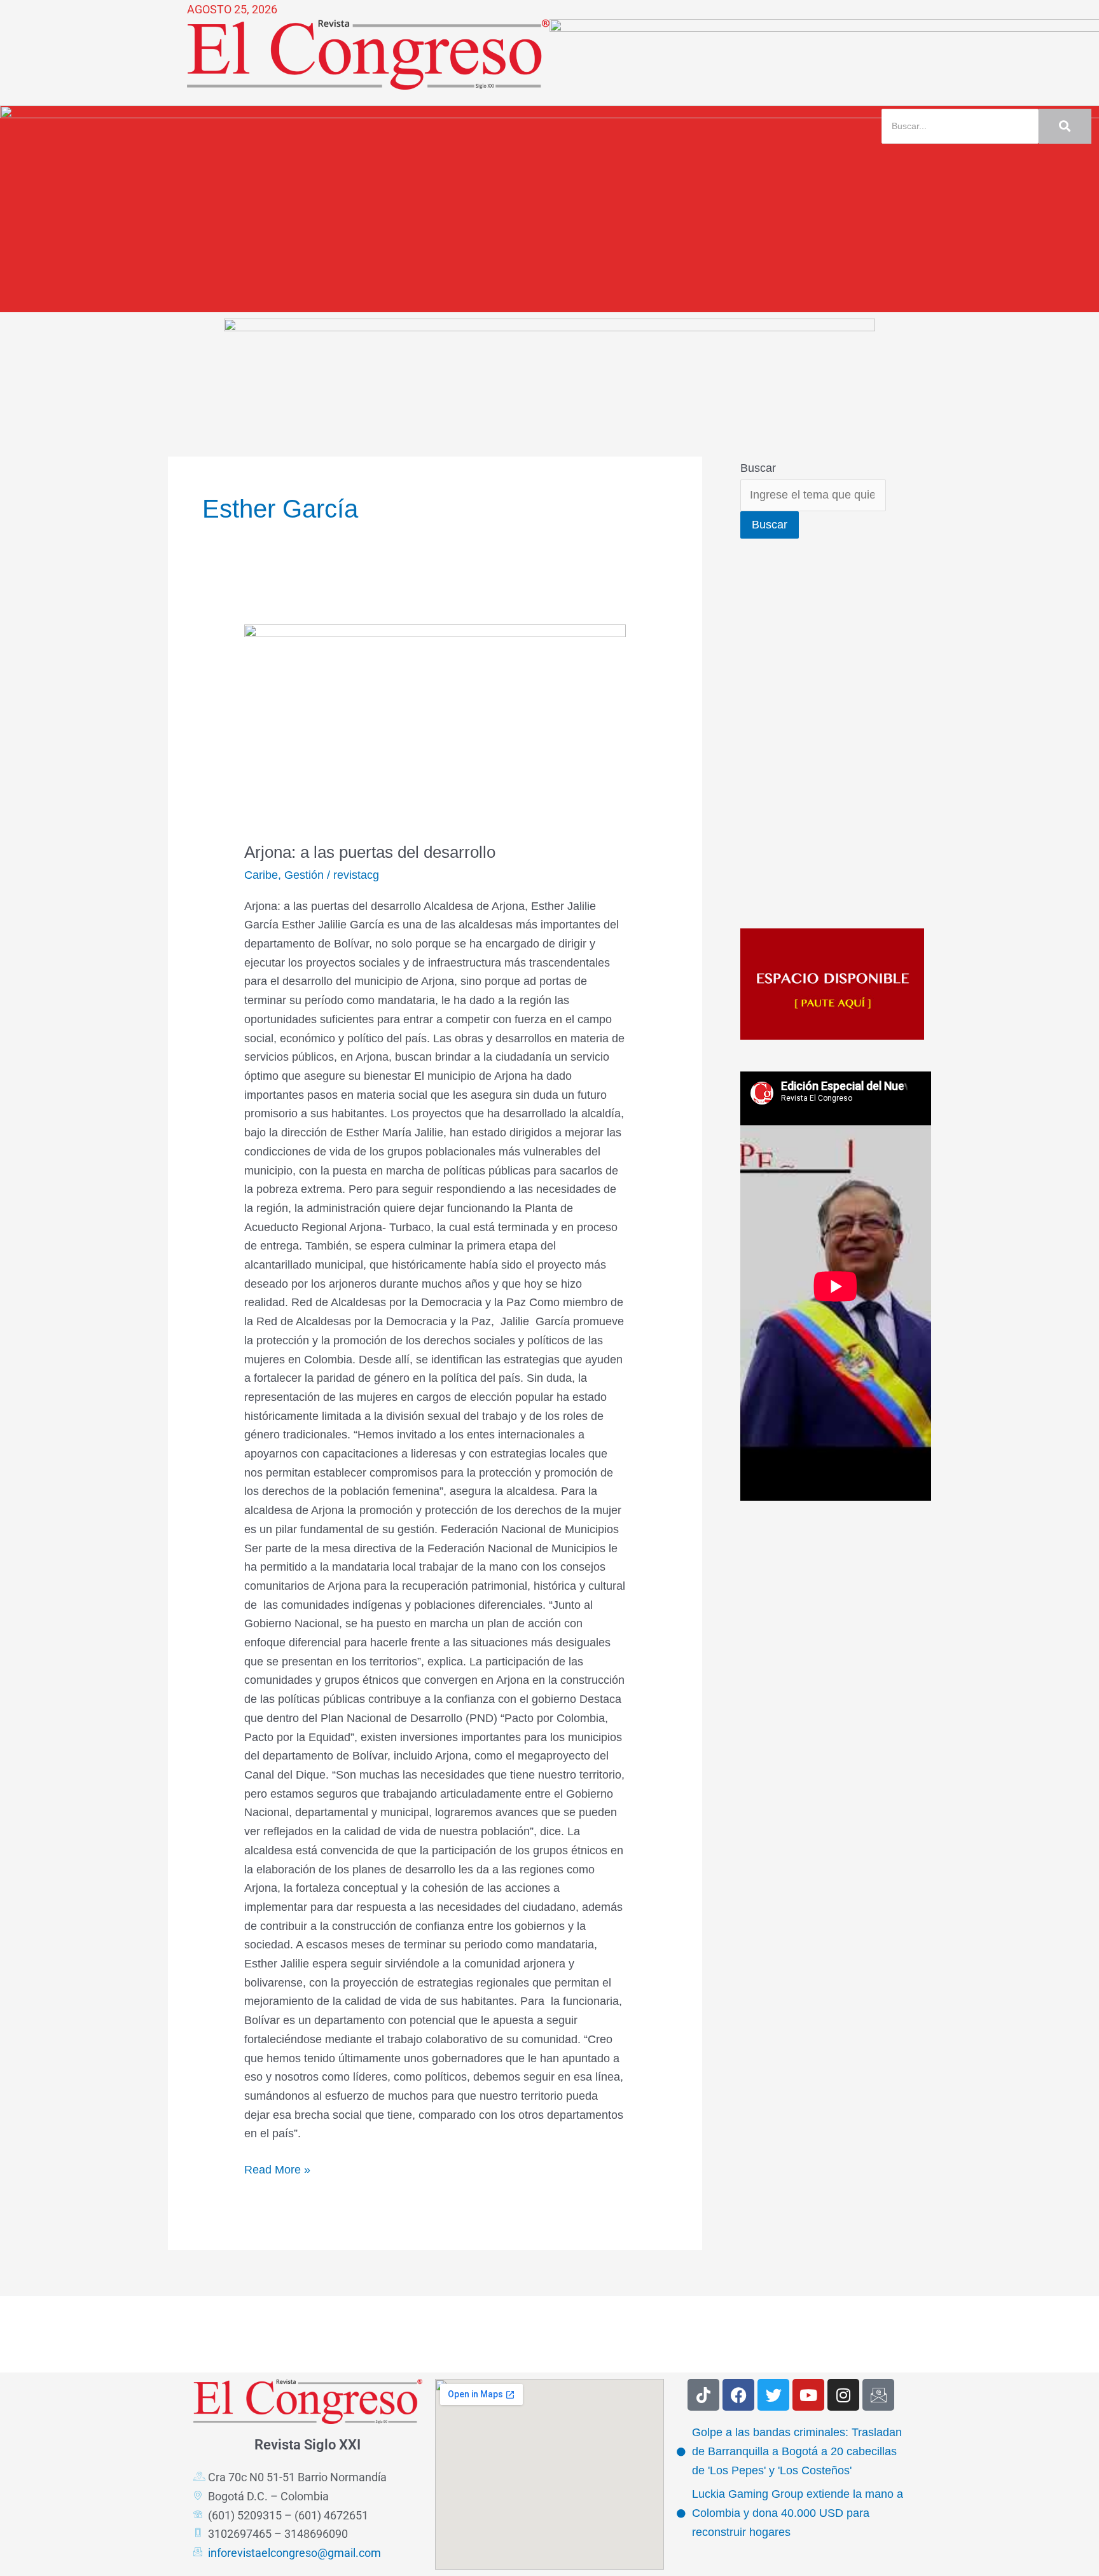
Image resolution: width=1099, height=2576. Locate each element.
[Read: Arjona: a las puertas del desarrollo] (435, 725)
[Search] (1065, 126)
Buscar (758, 468)
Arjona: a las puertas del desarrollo (370, 852)
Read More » (277, 2168)
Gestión (304, 875)
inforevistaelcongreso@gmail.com (294, 2553)
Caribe (261, 875)
